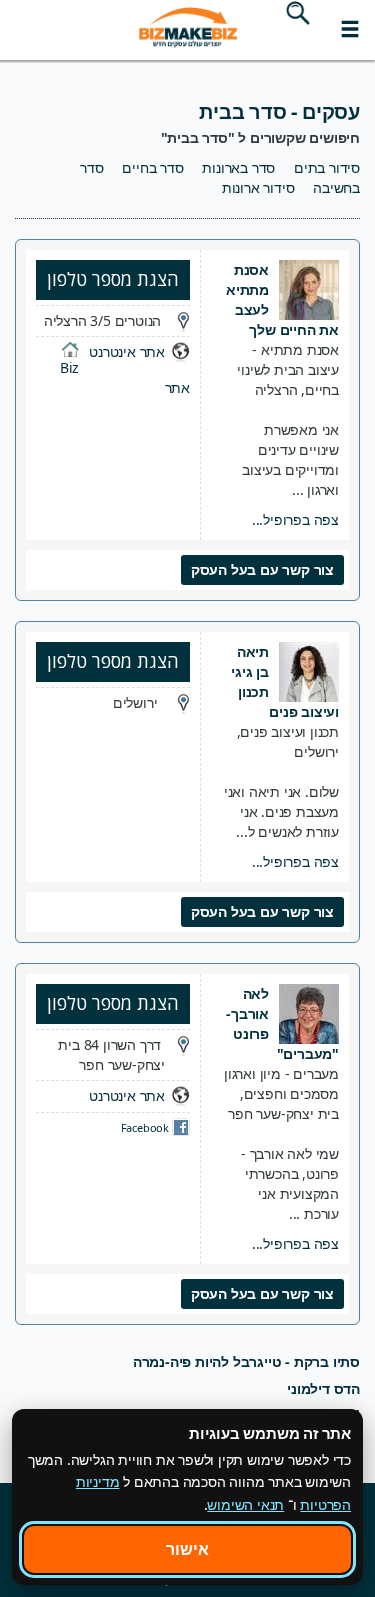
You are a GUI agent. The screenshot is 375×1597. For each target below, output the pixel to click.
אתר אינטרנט (127, 351)
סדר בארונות (238, 167)
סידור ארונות (258, 187)
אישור (187, 1549)
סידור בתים (327, 167)
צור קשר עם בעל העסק (262, 569)
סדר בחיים (152, 167)
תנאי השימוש (245, 1504)
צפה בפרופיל (295, 519)
